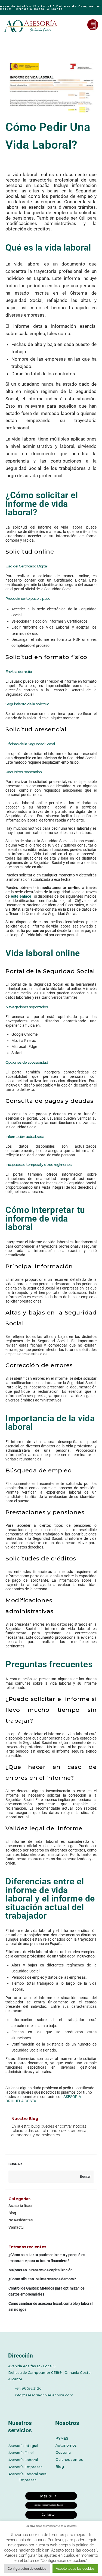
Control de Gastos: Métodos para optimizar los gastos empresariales (46, 2291)
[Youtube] (41, 2404)
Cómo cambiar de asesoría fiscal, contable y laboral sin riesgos (50, 2306)
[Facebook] (11, 2404)
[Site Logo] (31, 26)
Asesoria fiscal (21, 2206)
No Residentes (20, 2220)
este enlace (22, 896)
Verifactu (16, 2227)
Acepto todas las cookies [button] (75, 2569)
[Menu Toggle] (79, 25)
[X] (26, 2404)
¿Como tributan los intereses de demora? (42, 2279)
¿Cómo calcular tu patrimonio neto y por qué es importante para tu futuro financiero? (47, 2258)
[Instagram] (56, 2404)
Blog (12, 2213)
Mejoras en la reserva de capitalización (40, 2270)
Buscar (15, 2164)
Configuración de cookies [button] (27, 2569)
